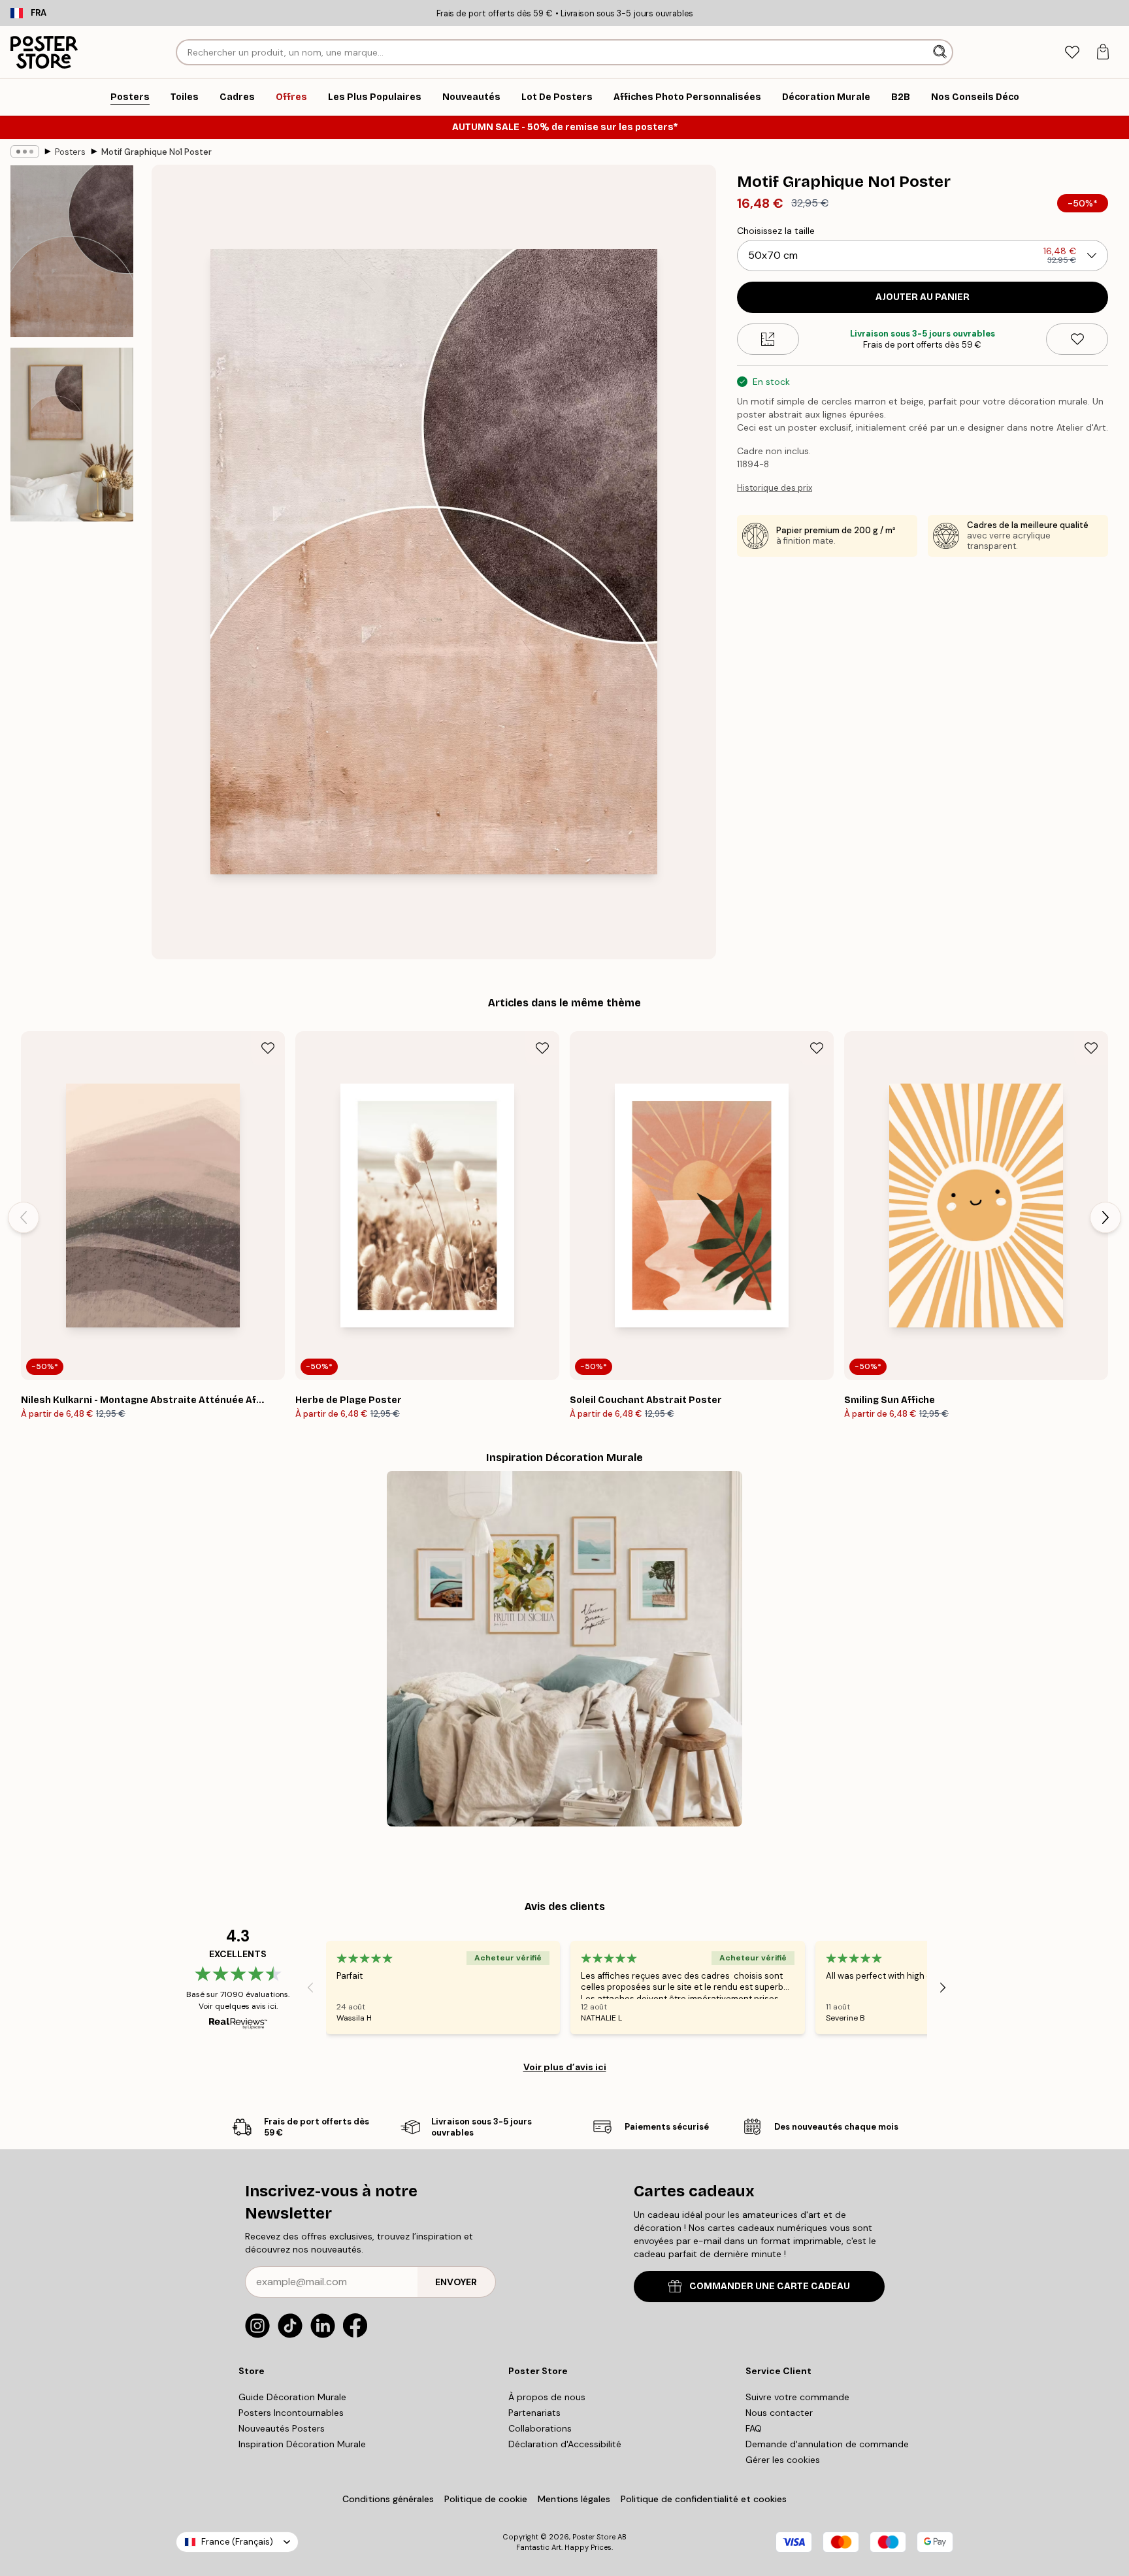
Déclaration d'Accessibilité (565, 2444)
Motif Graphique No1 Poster (156, 152)
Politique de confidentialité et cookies (704, 2499)
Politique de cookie (486, 2499)
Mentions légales (574, 2499)
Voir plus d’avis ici (565, 2067)
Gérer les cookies (783, 2460)
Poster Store (594, 2537)
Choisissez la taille (776, 231)
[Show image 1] (72, 251)
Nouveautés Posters (282, 2428)
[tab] (1072, 53)
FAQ (754, 2428)
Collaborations (540, 2428)
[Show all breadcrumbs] (25, 152)
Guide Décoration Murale (292, 2397)
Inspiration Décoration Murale (302, 2444)
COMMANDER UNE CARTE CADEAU (770, 2286)
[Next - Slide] (1105, 1217)
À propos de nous (547, 2397)
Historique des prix (775, 488)
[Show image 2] (72, 435)
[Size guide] (768, 339)
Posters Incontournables (291, 2413)
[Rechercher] (941, 52)
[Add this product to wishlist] (1077, 339)
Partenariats (534, 2413)
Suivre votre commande (797, 2397)
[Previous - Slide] (24, 1217)
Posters (70, 152)
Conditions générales (388, 2499)
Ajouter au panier (923, 297)
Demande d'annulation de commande (827, 2444)
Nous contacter (779, 2413)
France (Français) (237, 2542)
